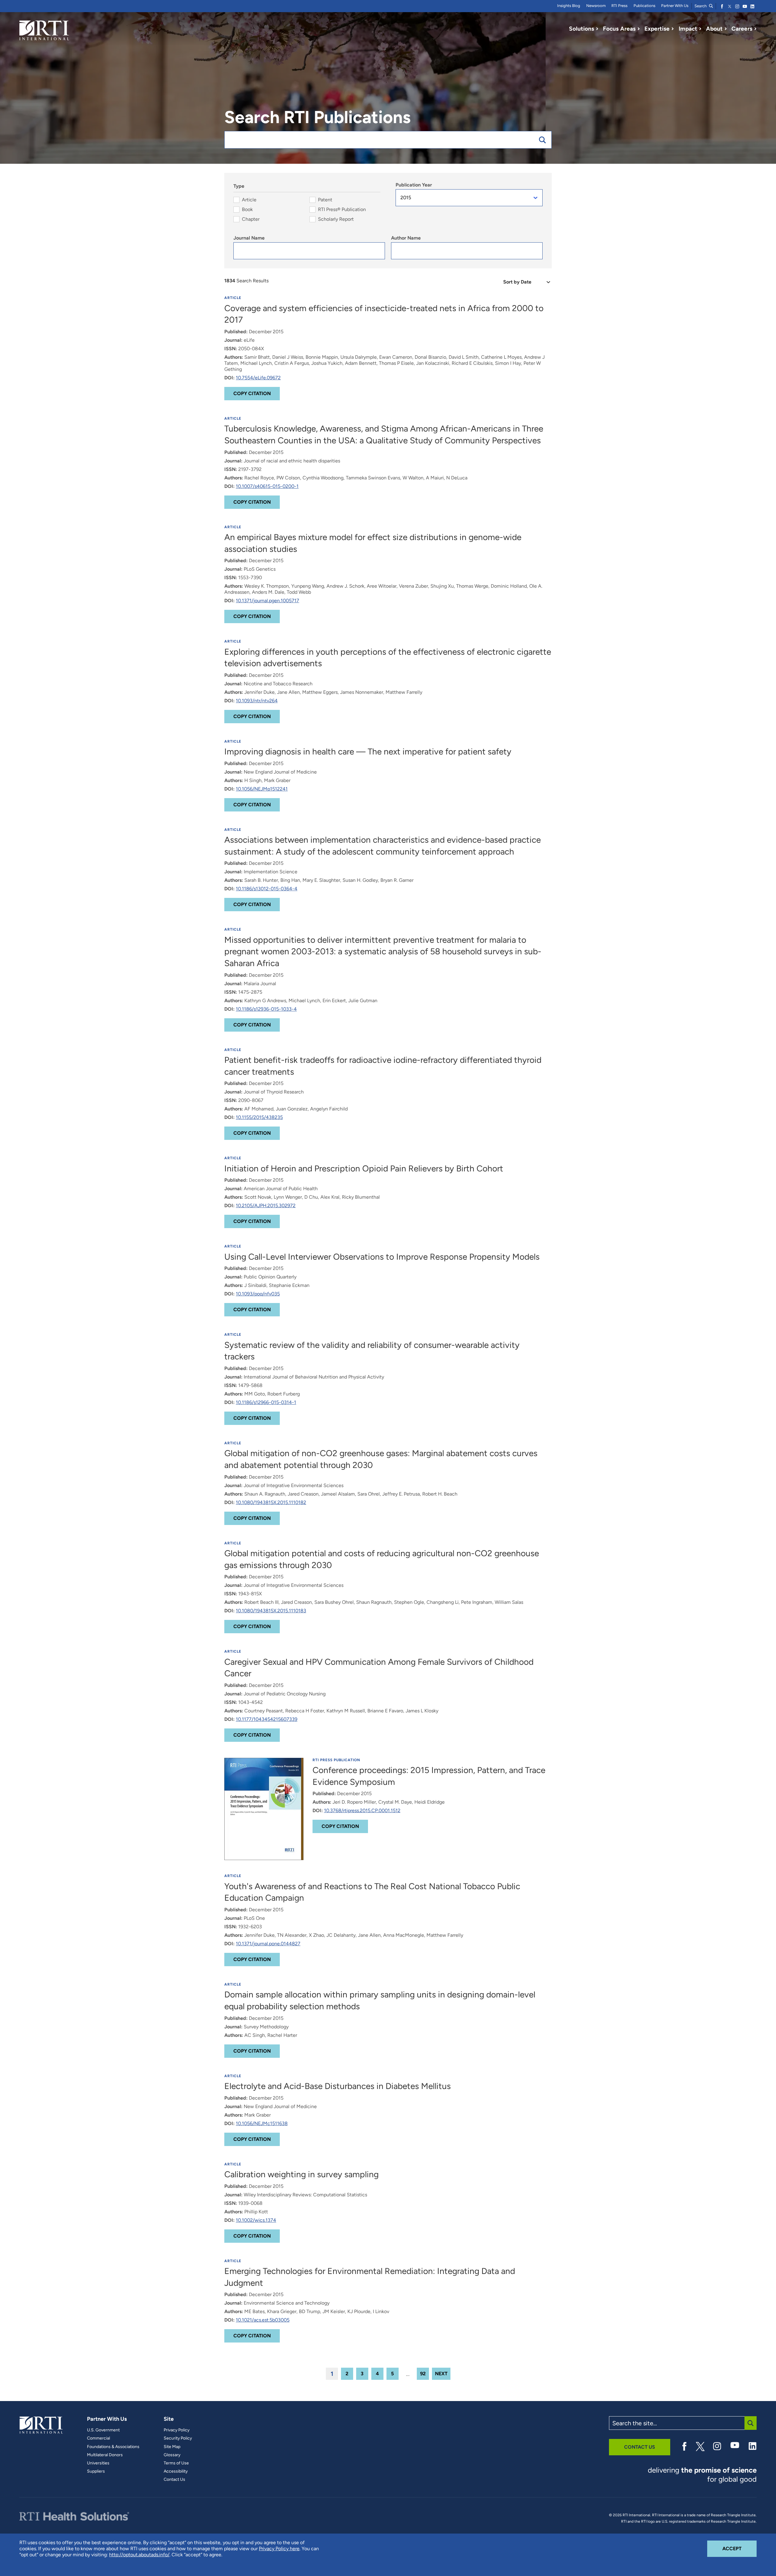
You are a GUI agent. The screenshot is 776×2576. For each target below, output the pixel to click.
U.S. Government (103, 2430)
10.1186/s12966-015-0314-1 (266, 1402)
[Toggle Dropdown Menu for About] (726, 29)
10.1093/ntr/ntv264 (257, 701)
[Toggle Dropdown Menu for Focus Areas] (639, 29)
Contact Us (174, 2480)
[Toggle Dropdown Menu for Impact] (700, 29)
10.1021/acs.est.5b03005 (263, 2320)
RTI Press (619, 6)
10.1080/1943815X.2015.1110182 (271, 1502)
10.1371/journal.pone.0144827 (268, 1944)
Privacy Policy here (279, 2549)
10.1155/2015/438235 (259, 1117)
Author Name (406, 238)
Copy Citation (252, 393)
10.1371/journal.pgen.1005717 (268, 601)
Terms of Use (176, 2463)
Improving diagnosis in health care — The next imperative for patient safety (368, 751)
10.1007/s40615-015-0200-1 (267, 486)
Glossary (172, 2455)
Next (441, 2374)
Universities (98, 2463)
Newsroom (596, 6)
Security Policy (178, 2438)
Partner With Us (675, 6)
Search (701, 6)
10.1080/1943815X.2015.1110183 (271, 1611)
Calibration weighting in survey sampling (301, 2174)
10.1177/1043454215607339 (267, 1719)
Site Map (172, 2447)
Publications (644, 6)
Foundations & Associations (113, 2447)
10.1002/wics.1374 (256, 2220)
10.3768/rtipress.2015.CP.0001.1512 (362, 1810)
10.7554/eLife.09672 (258, 378)
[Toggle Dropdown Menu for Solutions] (597, 29)
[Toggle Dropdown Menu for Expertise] (673, 29)
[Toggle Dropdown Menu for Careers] (755, 29)
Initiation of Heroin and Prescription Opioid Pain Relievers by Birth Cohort (364, 1168)
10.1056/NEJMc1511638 (262, 2123)
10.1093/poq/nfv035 (258, 1294)
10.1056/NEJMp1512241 (262, 789)
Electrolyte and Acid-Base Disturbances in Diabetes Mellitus (338, 2086)
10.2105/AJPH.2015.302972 (266, 1206)
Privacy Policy (177, 2430)
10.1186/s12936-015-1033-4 (266, 1009)
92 (423, 2374)
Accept (739, 2548)
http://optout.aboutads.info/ (139, 2555)
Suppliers (96, 2471)
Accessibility (176, 2471)
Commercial (99, 2438)
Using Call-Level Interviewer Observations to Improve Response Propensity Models (382, 1257)
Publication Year (414, 185)
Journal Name (249, 238)
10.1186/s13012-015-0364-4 (267, 889)
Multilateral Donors (105, 2455)
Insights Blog (569, 6)
